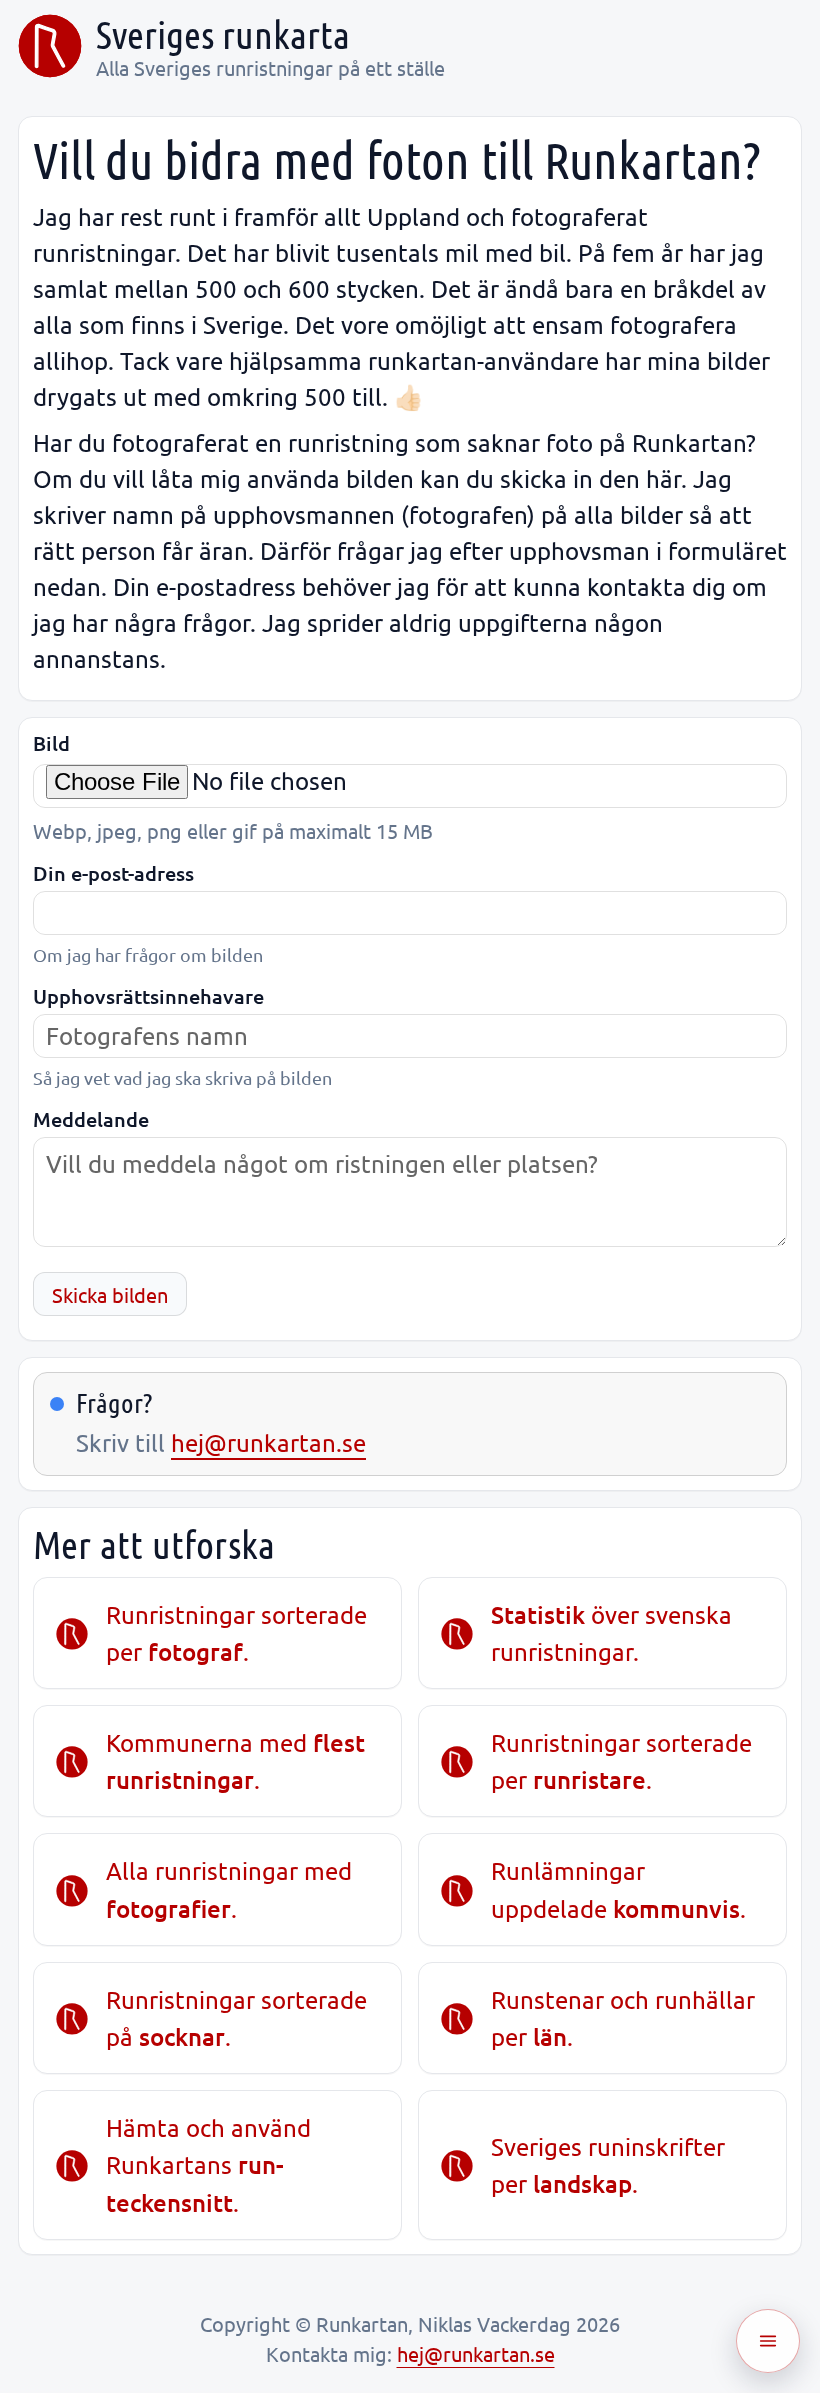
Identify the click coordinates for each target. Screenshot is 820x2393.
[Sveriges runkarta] (50, 46)
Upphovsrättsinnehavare (148, 996)
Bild (51, 743)
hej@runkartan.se (268, 1442)
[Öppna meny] (768, 2341)
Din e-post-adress (113, 873)
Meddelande (91, 1119)
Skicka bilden (110, 1294)
